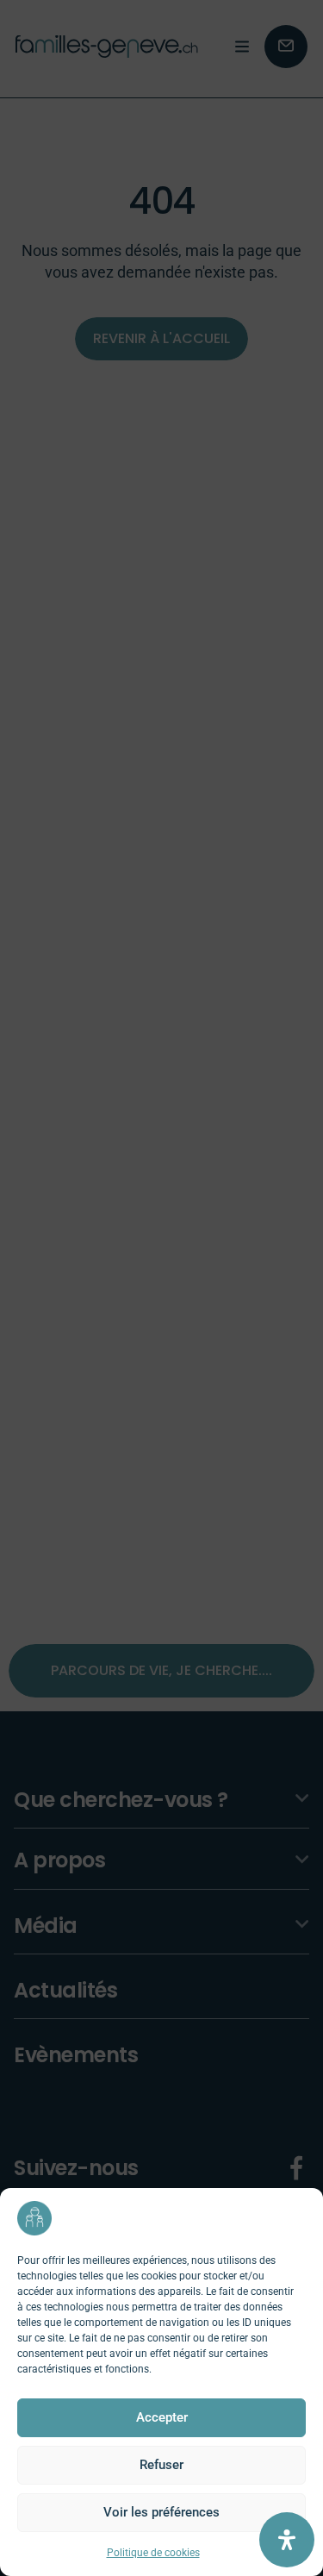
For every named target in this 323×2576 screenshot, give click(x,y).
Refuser (161, 2465)
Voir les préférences (161, 2512)
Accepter (162, 2417)
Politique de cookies (153, 2553)
